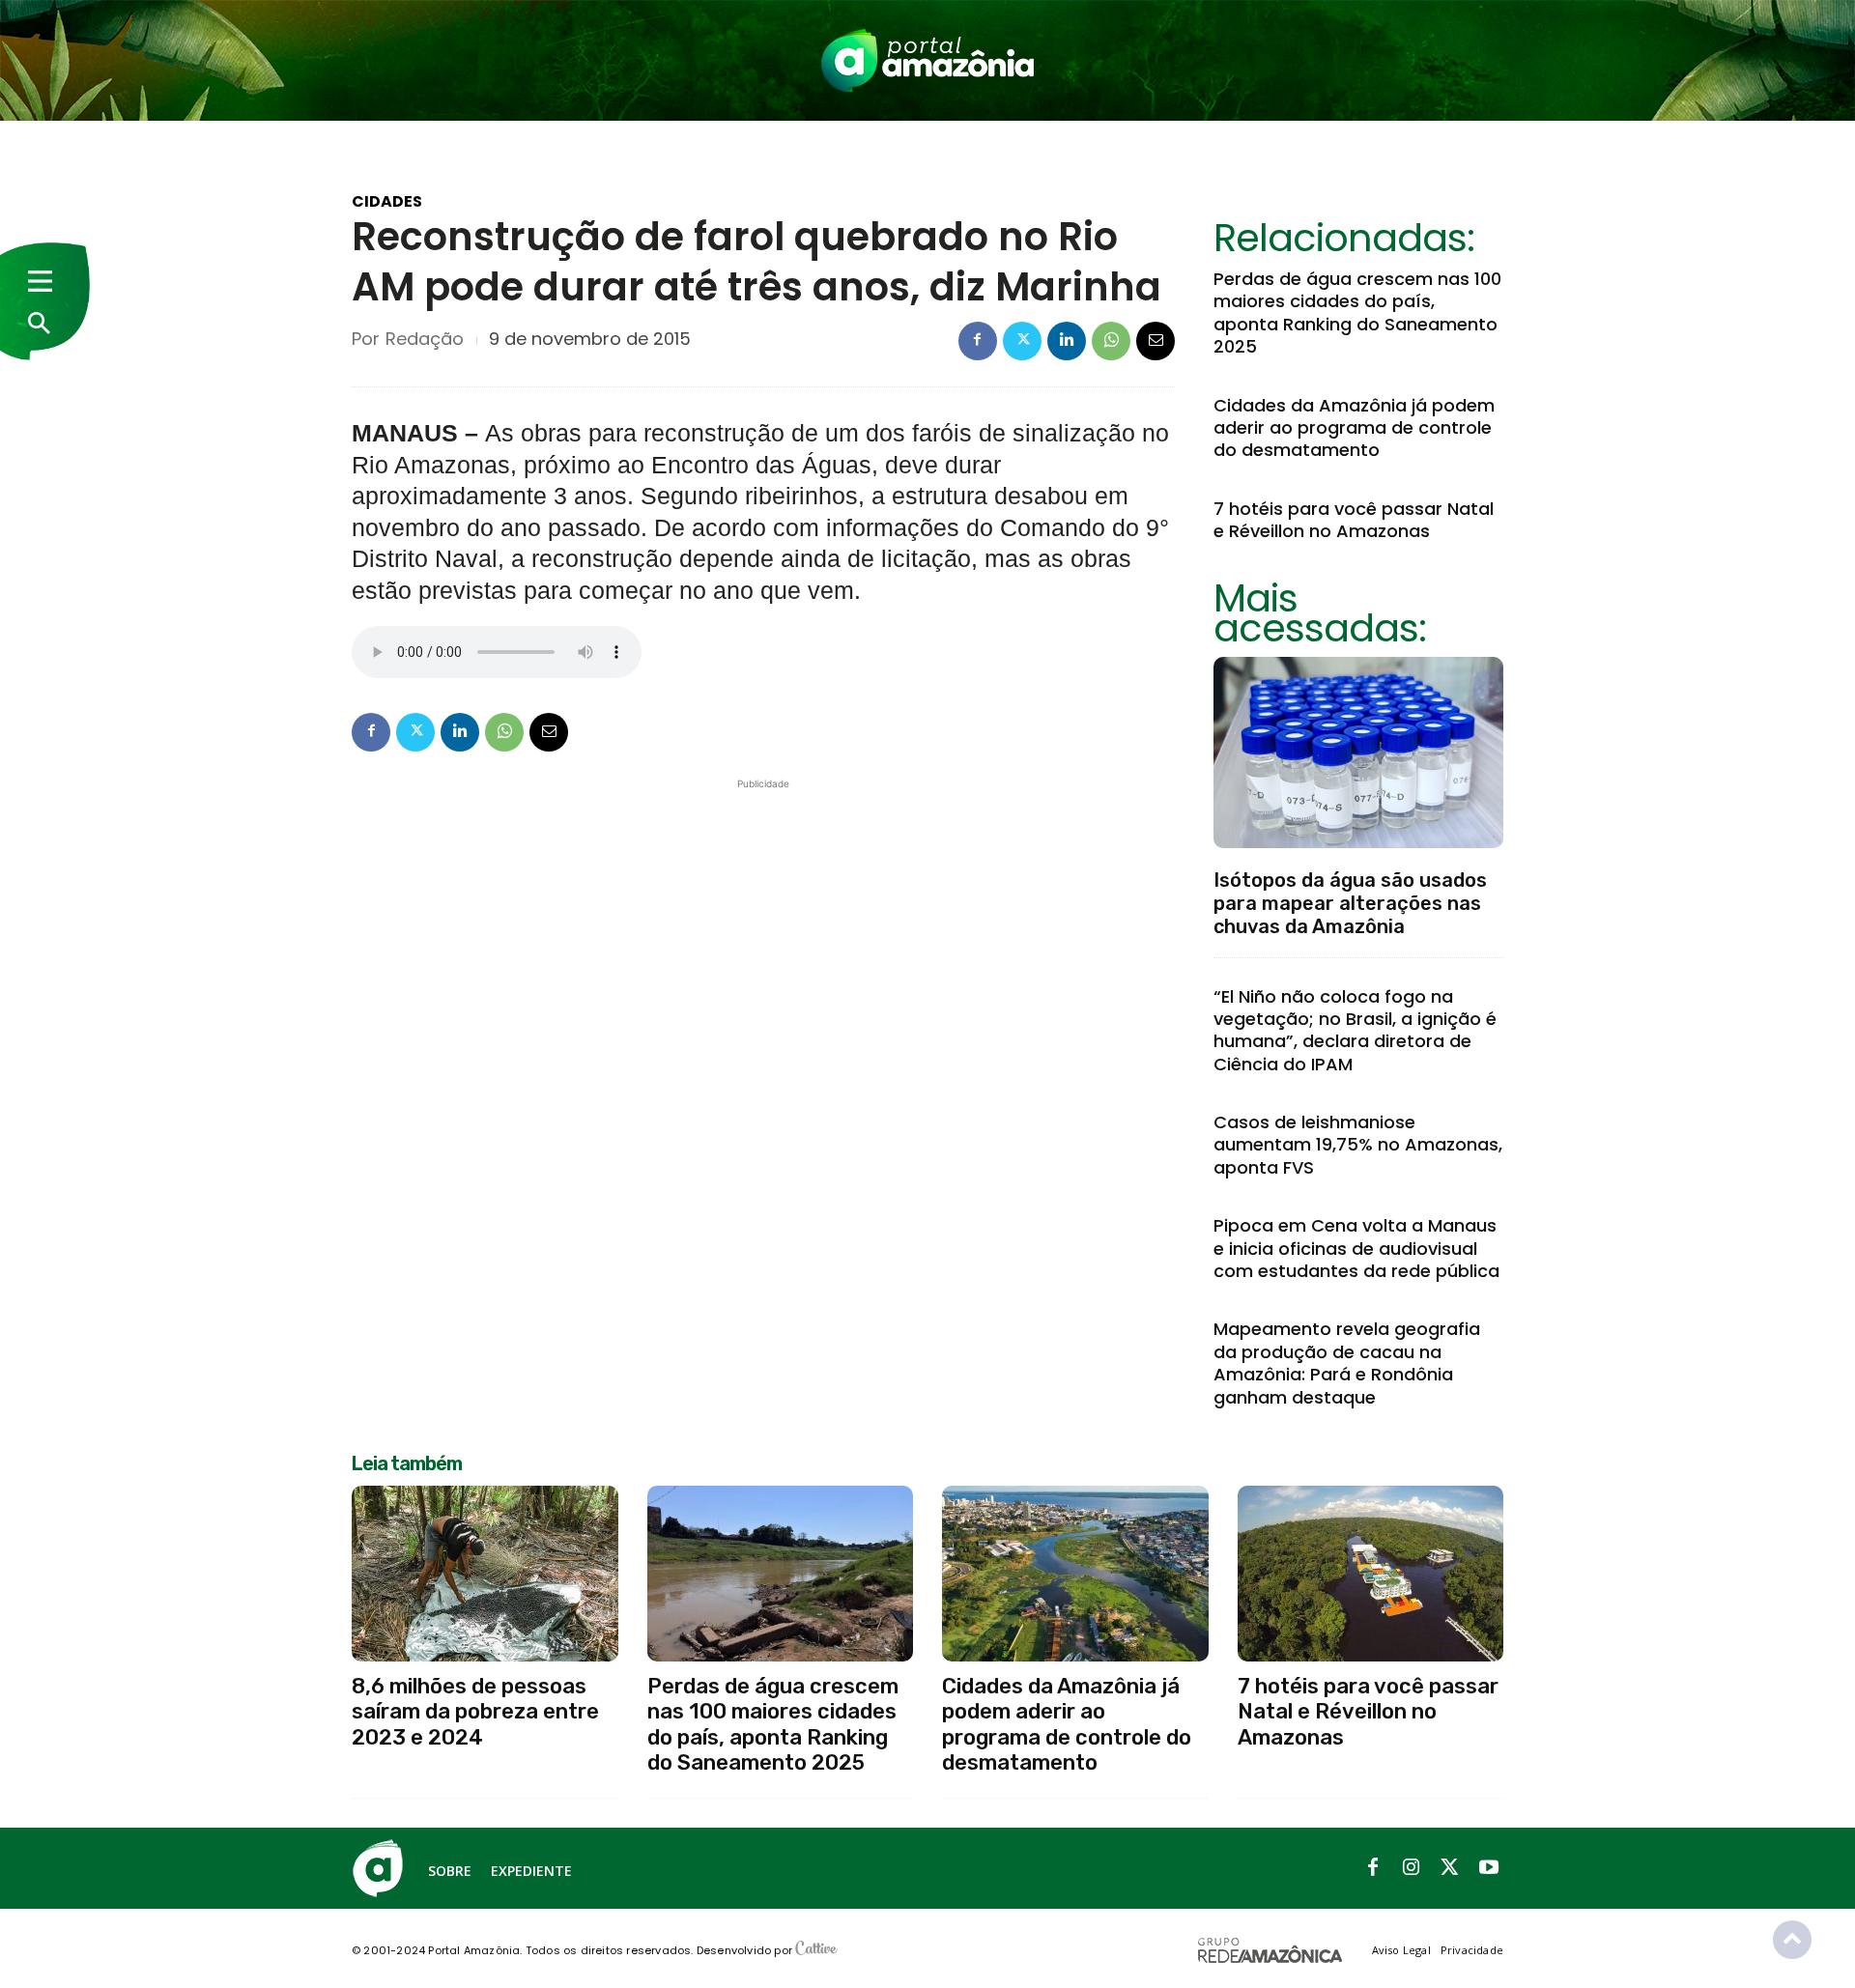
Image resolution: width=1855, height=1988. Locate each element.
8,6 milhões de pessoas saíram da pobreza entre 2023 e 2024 (475, 1712)
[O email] (1156, 341)
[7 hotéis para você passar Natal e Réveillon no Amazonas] (1371, 1574)
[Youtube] (1489, 1868)
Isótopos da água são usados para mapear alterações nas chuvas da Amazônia (1350, 903)
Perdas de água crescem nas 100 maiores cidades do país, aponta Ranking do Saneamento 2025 (1357, 312)
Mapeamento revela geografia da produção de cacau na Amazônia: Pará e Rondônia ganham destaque (1347, 1363)
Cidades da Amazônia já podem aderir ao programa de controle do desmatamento (1354, 428)
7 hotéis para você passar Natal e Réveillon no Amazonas (1354, 520)
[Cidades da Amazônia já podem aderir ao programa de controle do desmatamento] (1075, 1574)
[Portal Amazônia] (927, 60)
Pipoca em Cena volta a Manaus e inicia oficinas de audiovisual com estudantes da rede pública (1356, 1248)
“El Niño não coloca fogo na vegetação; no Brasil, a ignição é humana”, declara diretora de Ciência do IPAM (1355, 1030)
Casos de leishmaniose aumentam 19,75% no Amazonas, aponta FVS (1358, 1145)
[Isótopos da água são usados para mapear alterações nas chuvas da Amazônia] (1358, 753)
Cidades (387, 202)
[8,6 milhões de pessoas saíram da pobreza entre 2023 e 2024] (485, 1574)
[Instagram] (1412, 1868)
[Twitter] (1022, 341)
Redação (425, 339)
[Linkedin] (1067, 341)
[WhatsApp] (1111, 341)
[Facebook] (978, 341)
